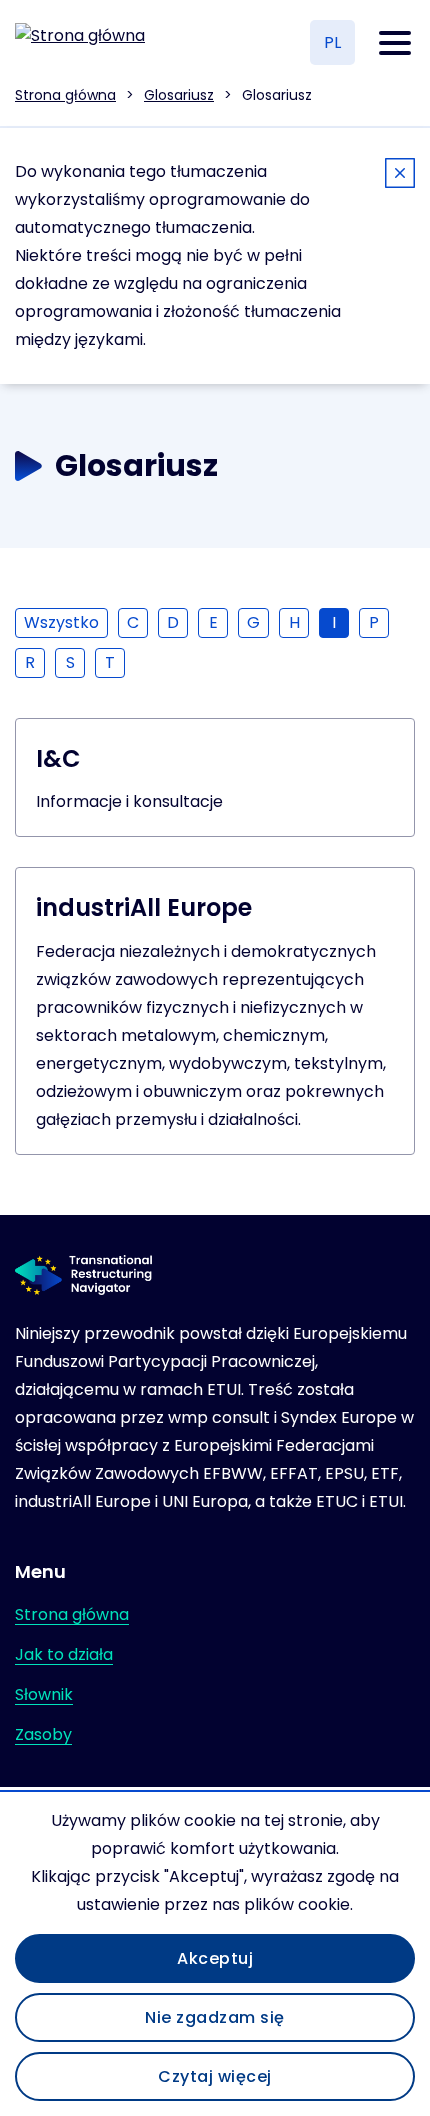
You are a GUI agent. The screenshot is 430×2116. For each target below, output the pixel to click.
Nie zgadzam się (215, 2017)
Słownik (44, 1694)
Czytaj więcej (215, 2076)
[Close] (400, 176)
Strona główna (65, 95)
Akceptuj (215, 1958)
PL (332, 42)
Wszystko (61, 622)
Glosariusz (179, 95)
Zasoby (43, 1734)
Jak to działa (64, 1654)
